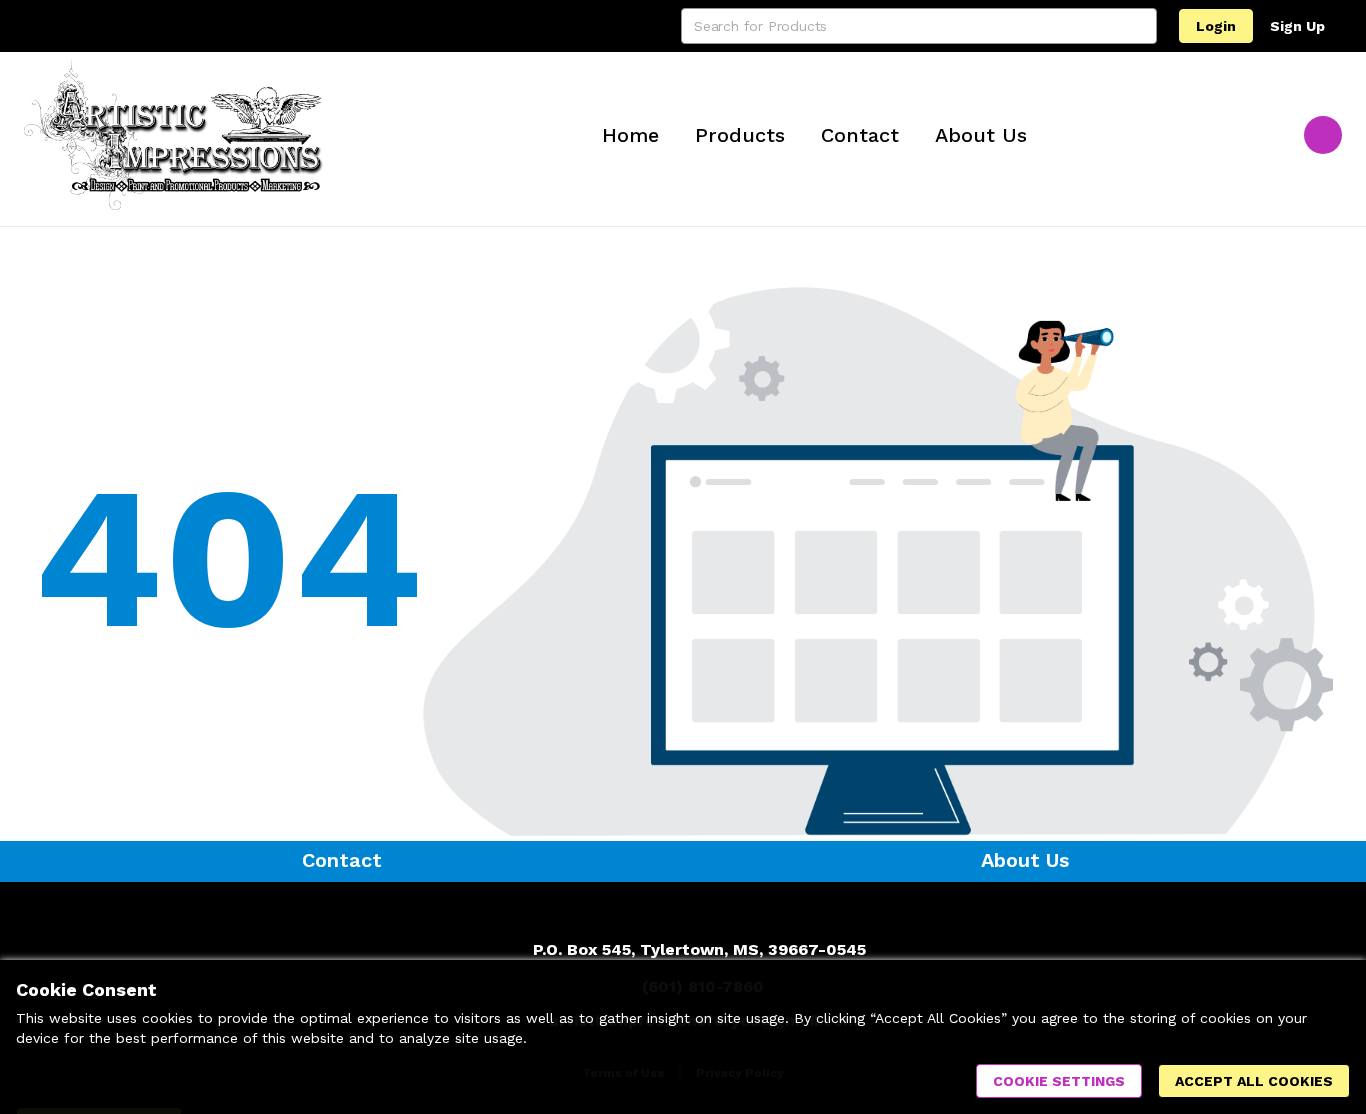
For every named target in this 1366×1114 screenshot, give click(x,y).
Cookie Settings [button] (1059, 1081)
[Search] (1139, 26)
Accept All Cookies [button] (1254, 1081)
